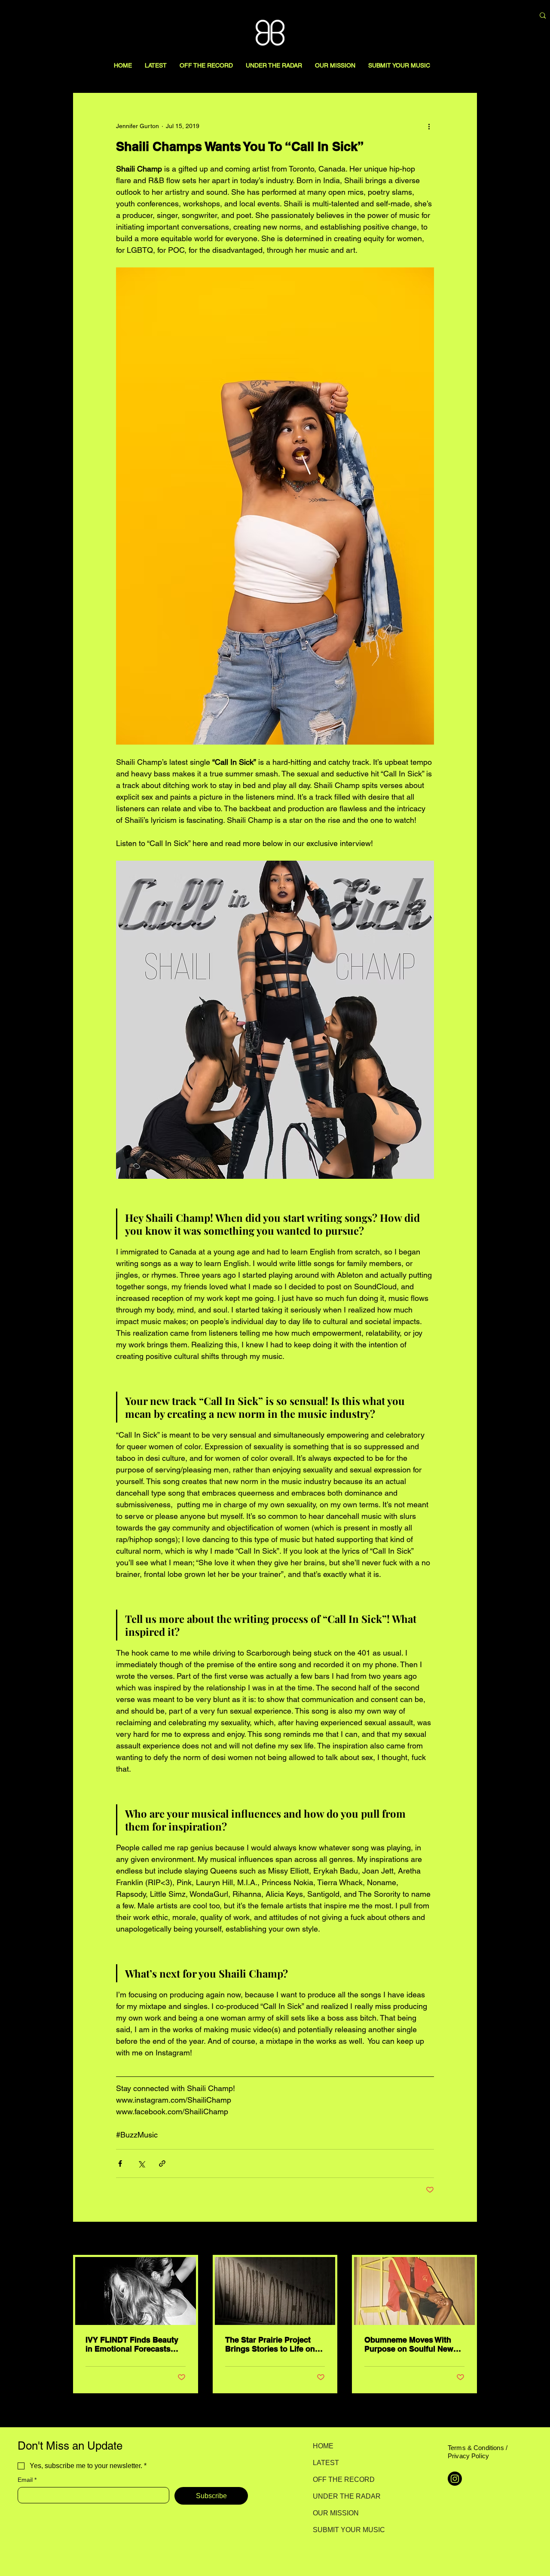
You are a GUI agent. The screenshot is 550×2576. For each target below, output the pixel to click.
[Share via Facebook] (120, 2164)
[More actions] (429, 126)
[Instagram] (455, 2479)
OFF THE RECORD (343, 2479)
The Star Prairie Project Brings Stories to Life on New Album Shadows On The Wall (271, 2344)
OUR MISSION (336, 2513)
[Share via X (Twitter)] (141, 2164)
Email (27, 2480)
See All (467, 2239)
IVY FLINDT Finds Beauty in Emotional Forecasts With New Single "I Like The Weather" (132, 2344)
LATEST (326, 2463)
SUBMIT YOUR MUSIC (343, 2530)
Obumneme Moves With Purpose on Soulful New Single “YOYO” (409, 2344)
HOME (323, 2446)
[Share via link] (162, 2164)
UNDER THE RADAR (343, 2496)
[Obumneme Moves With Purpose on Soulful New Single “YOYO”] (414, 2291)
